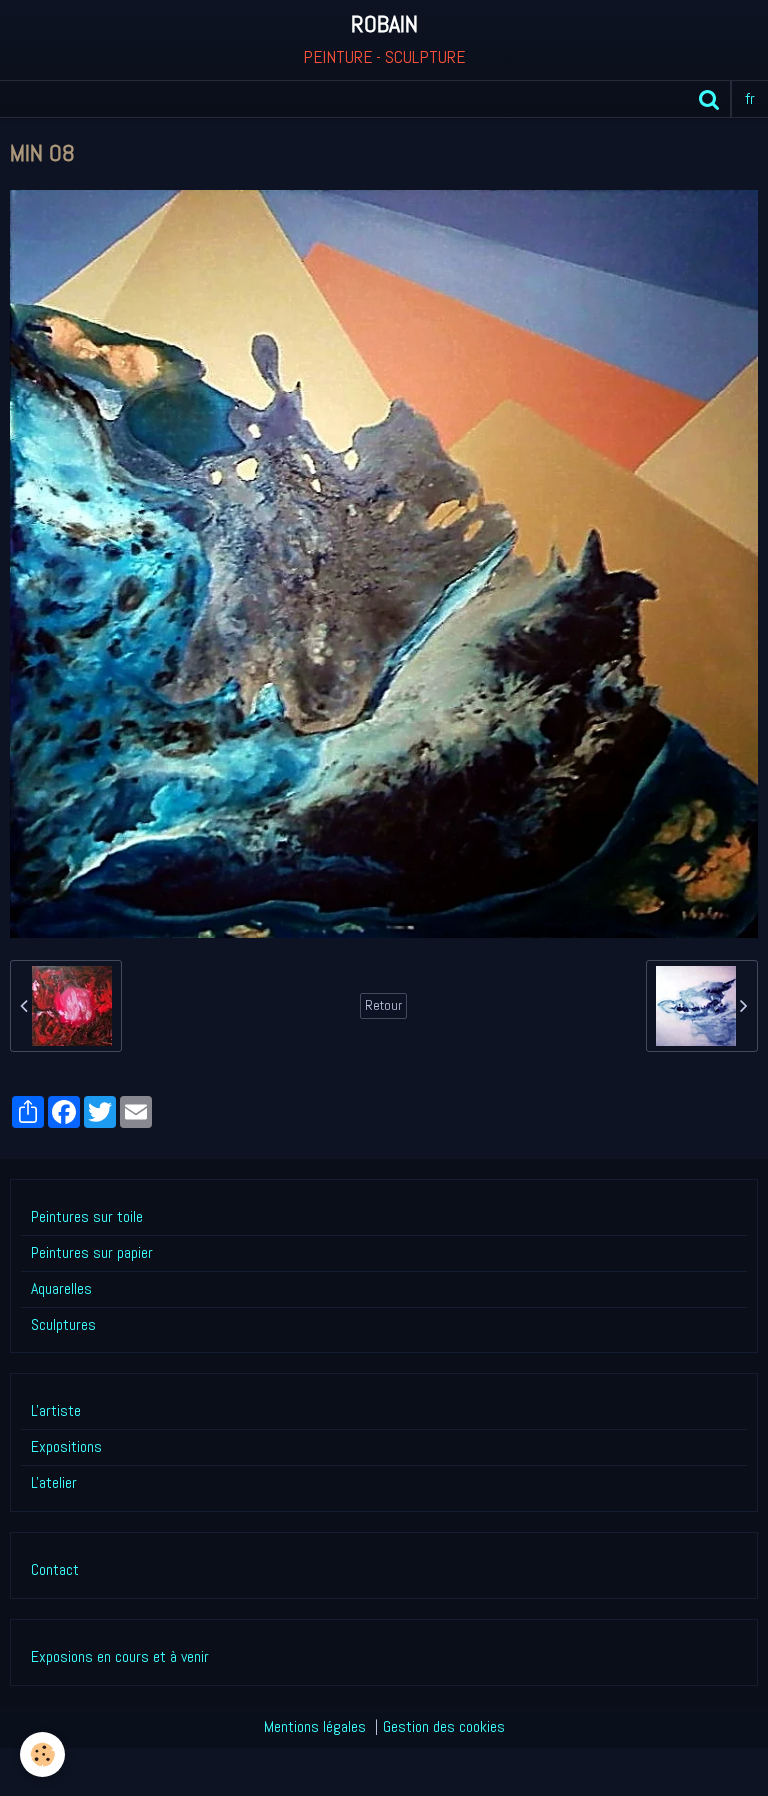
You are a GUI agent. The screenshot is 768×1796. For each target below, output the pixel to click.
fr (750, 98)
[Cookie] (42, 1754)
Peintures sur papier (92, 1252)
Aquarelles (61, 1288)
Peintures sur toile (87, 1216)
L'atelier (54, 1482)
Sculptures (63, 1324)
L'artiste (56, 1410)
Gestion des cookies (444, 1726)
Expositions (66, 1446)
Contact (55, 1569)
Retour (383, 1005)
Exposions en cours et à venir (120, 1656)
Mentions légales (315, 1726)
